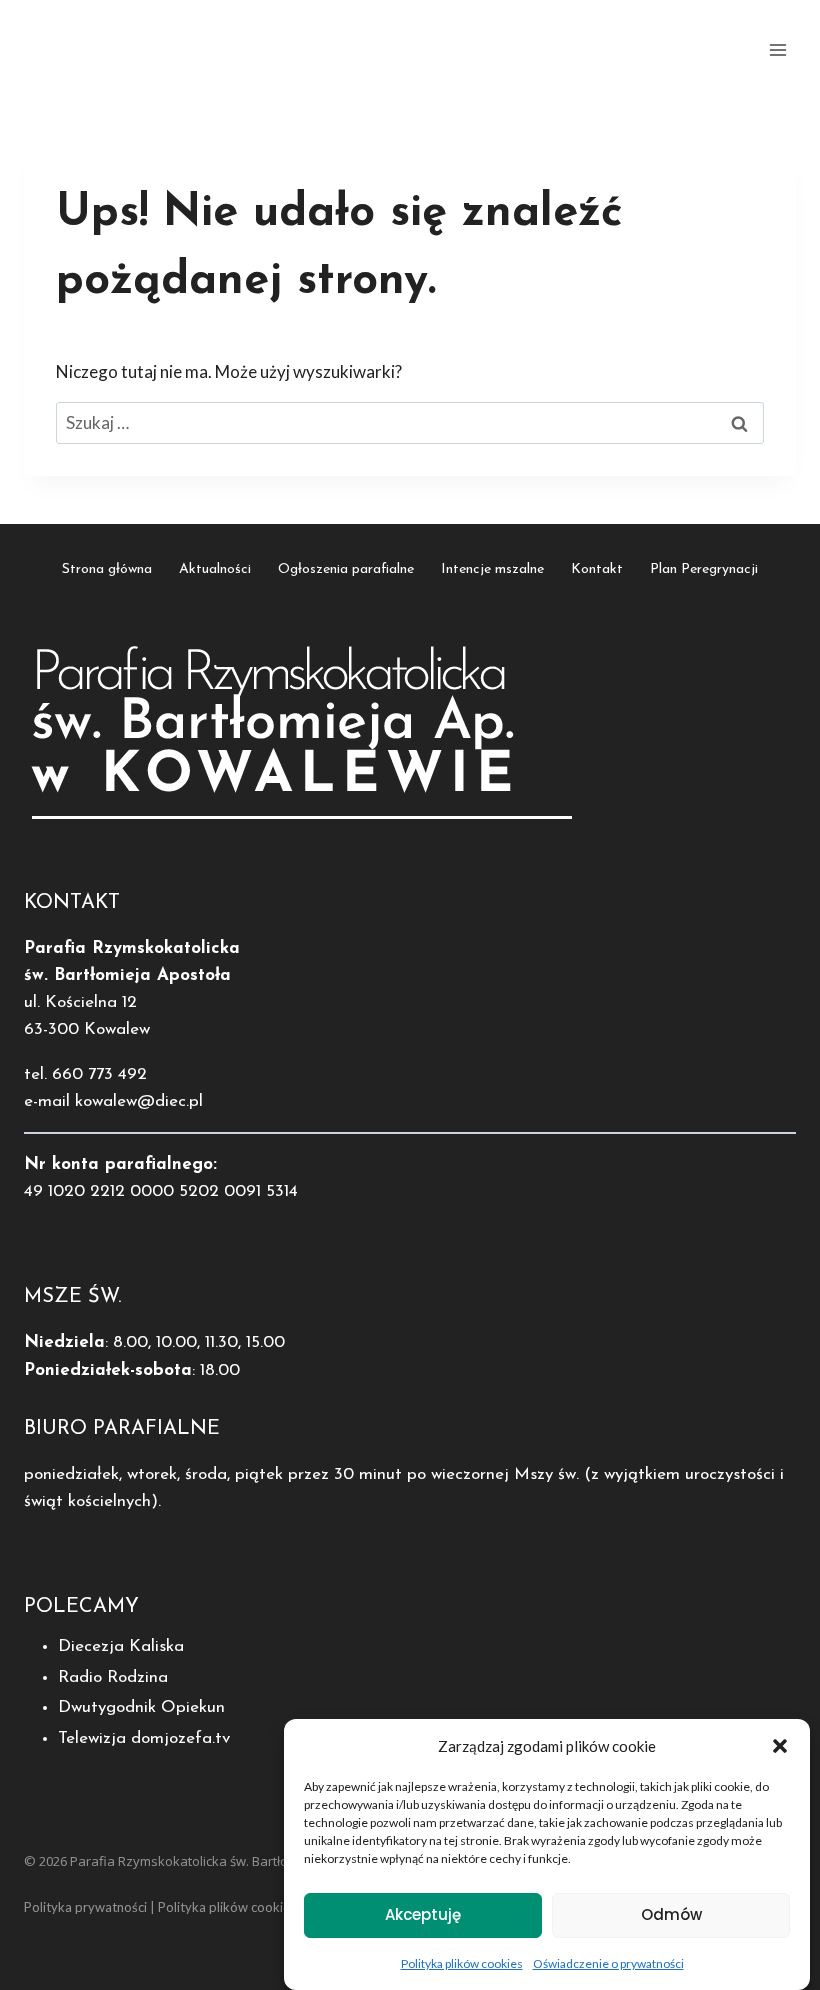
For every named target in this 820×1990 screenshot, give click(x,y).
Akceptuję (423, 1914)
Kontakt (597, 569)
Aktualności (215, 569)
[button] (780, 1746)
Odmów (671, 1914)
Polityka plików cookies (462, 1963)
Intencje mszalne (492, 569)
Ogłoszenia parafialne (346, 569)
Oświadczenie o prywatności (608, 1963)
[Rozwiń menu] (777, 49)
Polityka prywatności (85, 1907)
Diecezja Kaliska (121, 1646)
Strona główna (107, 569)
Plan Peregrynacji (704, 569)
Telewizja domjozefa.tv (144, 1738)
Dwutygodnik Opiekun (141, 1707)
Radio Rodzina (113, 1677)
